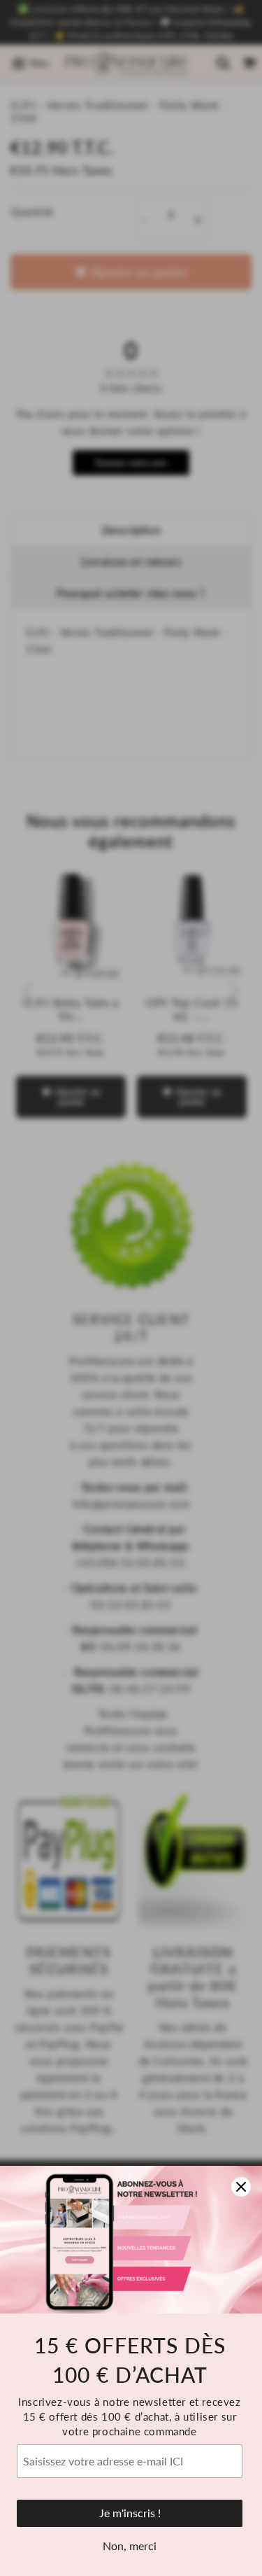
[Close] (241, 2187)
